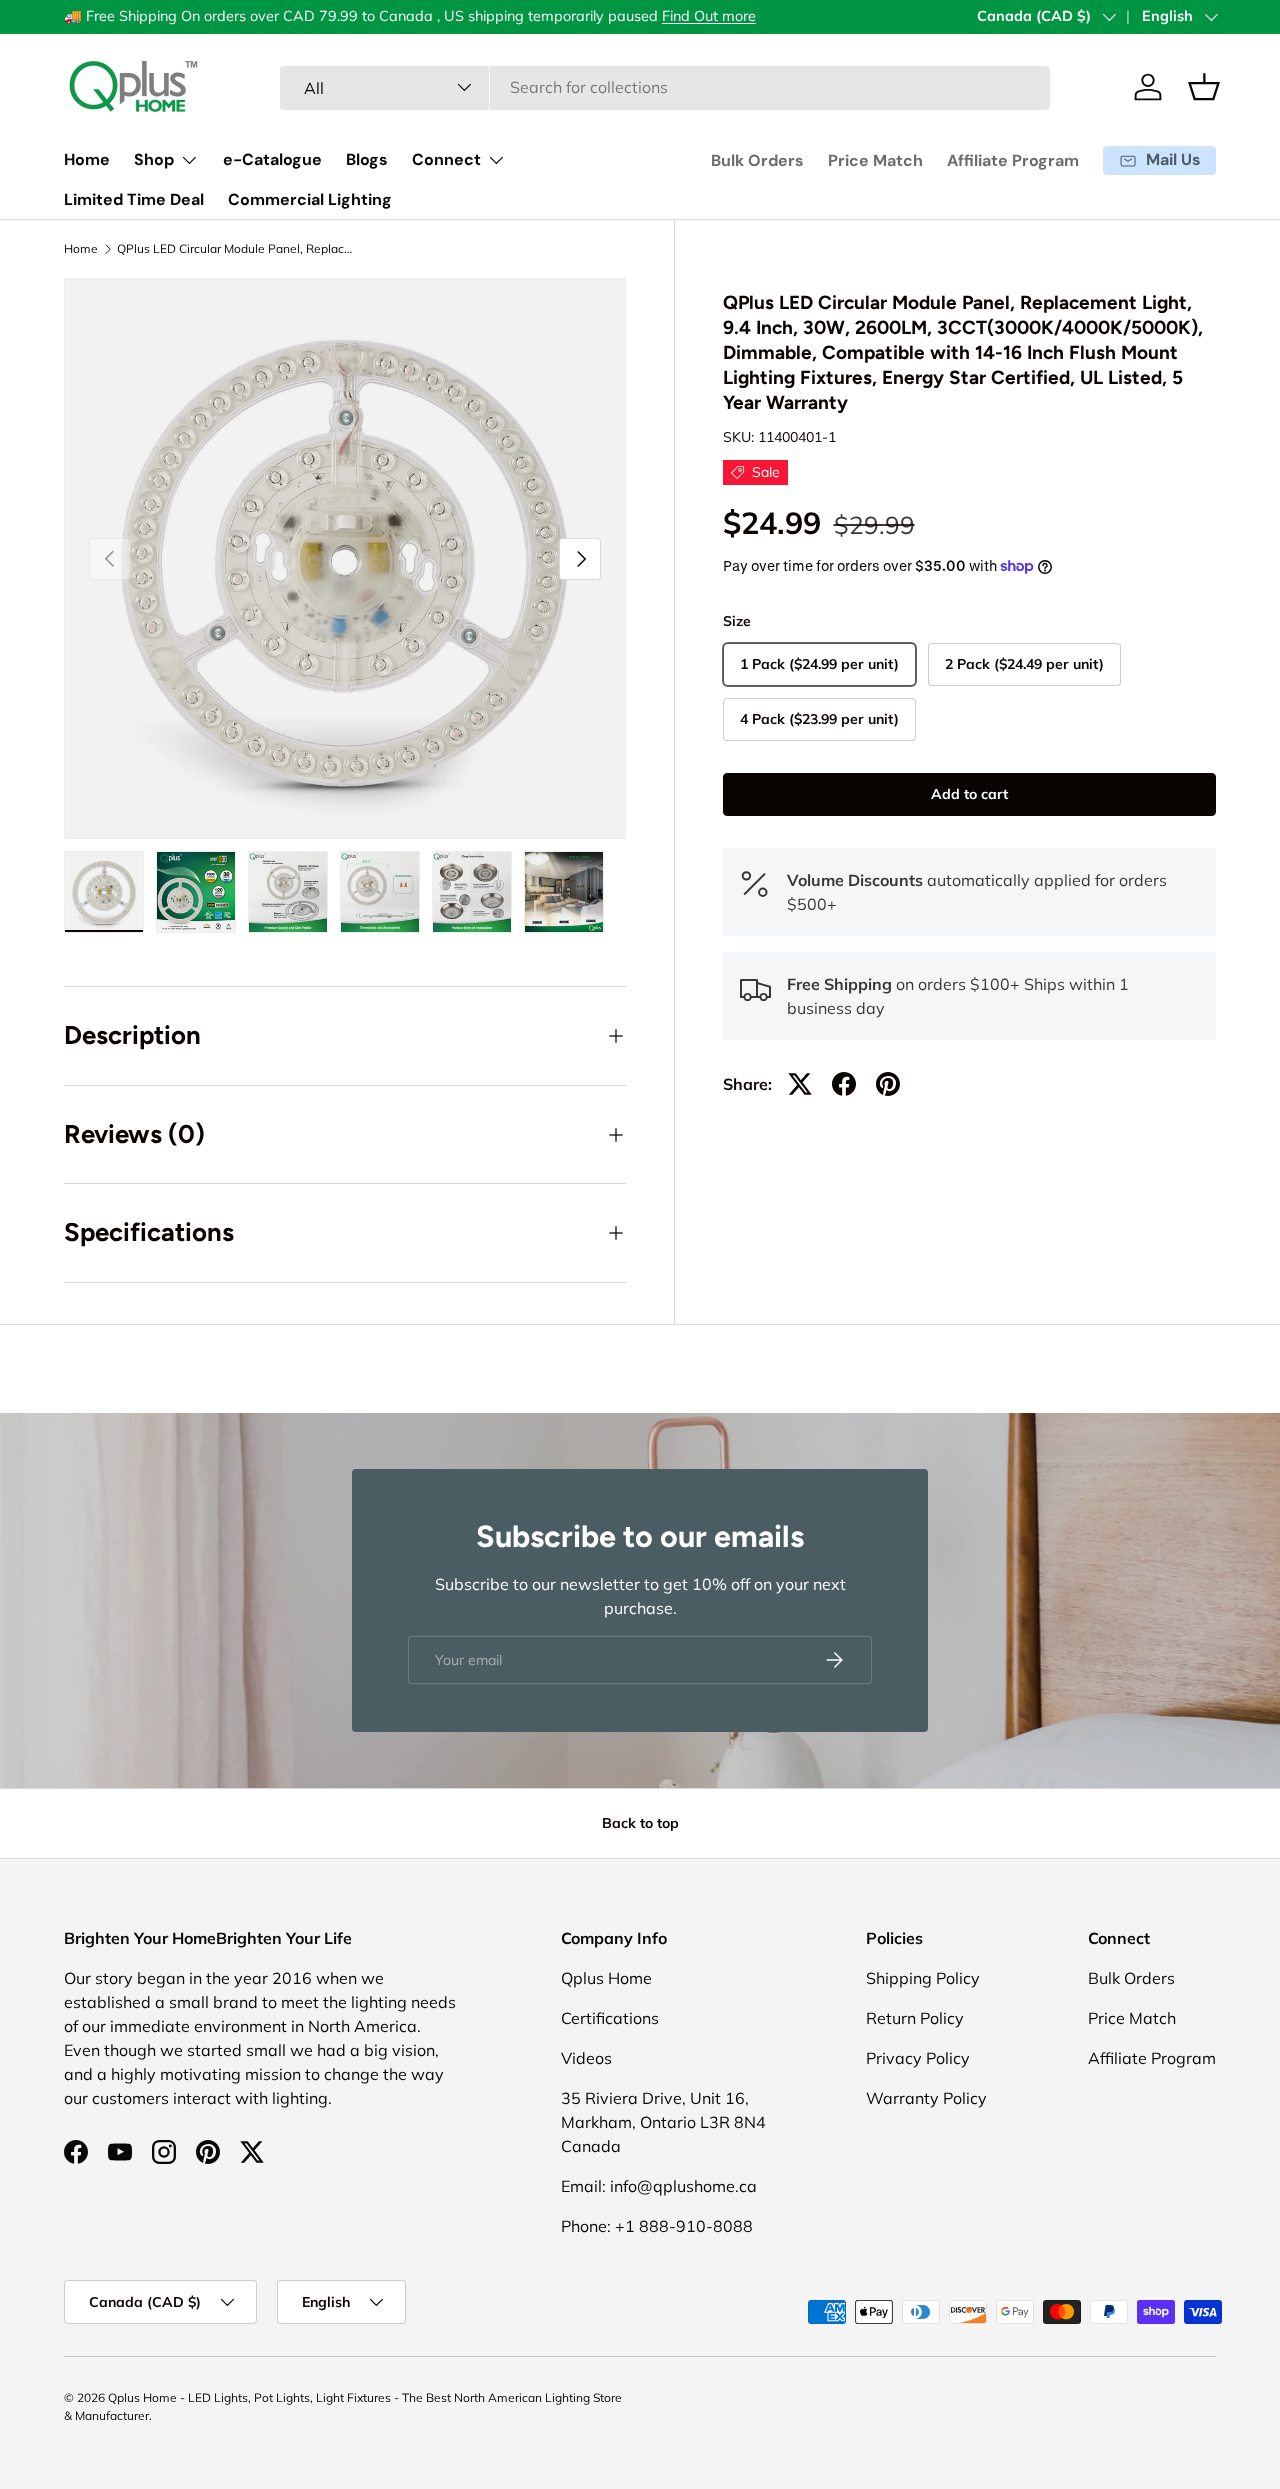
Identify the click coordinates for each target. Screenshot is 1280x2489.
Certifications (610, 2018)
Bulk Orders (757, 160)
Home (87, 159)
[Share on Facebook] (844, 1084)
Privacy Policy (918, 2058)
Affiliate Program (1013, 160)
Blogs (367, 159)
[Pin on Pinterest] (888, 1084)
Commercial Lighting (310, 199)
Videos (586, 2058)
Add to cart (969, 794)
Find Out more (709, 16)
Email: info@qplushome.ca (659, 2186)
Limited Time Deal (134, 199)
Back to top (640, 1823)
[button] (1204, 87)
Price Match (875, 160)
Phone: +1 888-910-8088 (657, 2226)
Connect (446, 159)
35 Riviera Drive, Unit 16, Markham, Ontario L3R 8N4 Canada (663, 2122)
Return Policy (915, 2018)
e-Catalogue (272, 159)
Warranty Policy (926, 2098)
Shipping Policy (923, 1978)
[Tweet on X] (800, 1084)
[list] (345, 559)
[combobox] (665, 87)
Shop (154, 159)
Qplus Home (606, 1978)
